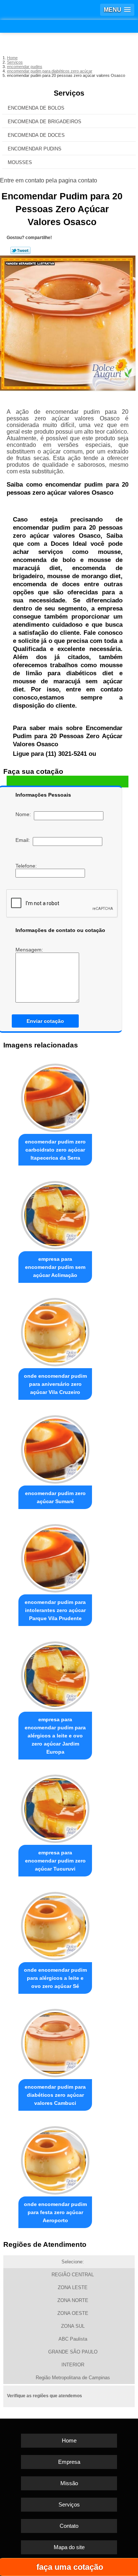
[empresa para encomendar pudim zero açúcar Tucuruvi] (55, 1807)
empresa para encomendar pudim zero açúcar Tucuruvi (55, 1861)
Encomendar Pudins (35, 149)
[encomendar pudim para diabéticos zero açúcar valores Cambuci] (55, 2041)
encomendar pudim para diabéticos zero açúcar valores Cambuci (55, 2095)
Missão (69, 2483)
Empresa (69, 2462)
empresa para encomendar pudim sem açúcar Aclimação (55, 1267)
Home (69, 2440)
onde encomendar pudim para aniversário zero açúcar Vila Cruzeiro (55, 1384)
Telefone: (27, 866)
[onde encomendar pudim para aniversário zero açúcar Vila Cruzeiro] (55, 1330)
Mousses (20, 162)
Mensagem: (30, 950)
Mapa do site (69, 2547)
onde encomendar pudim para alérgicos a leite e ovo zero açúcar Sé (55, 1978)
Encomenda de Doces (36, 135)
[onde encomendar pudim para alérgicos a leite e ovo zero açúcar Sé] (55, 1924)
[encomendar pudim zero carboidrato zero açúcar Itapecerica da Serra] (55, 1096)
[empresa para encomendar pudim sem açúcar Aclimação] (55, 1213)
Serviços (69, 93)
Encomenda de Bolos (36, 108)
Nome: (25, 814)
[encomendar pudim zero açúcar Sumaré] (55, 1447)
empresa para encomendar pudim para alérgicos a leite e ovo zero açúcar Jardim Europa (55, 1736)
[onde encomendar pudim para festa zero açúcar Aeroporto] (55, 2158)
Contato (69, 2526)
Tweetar (20, 250)
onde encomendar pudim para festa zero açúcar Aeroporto (55, 2212)
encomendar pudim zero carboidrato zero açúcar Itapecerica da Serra (55, 1150)
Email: (24, 840)
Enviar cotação (45, 1021)
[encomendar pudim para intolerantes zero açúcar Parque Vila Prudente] (55, 1557)
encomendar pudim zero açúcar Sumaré (55, 1497)
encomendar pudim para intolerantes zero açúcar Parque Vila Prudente (55, 1610)
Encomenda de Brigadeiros (45, 122)
